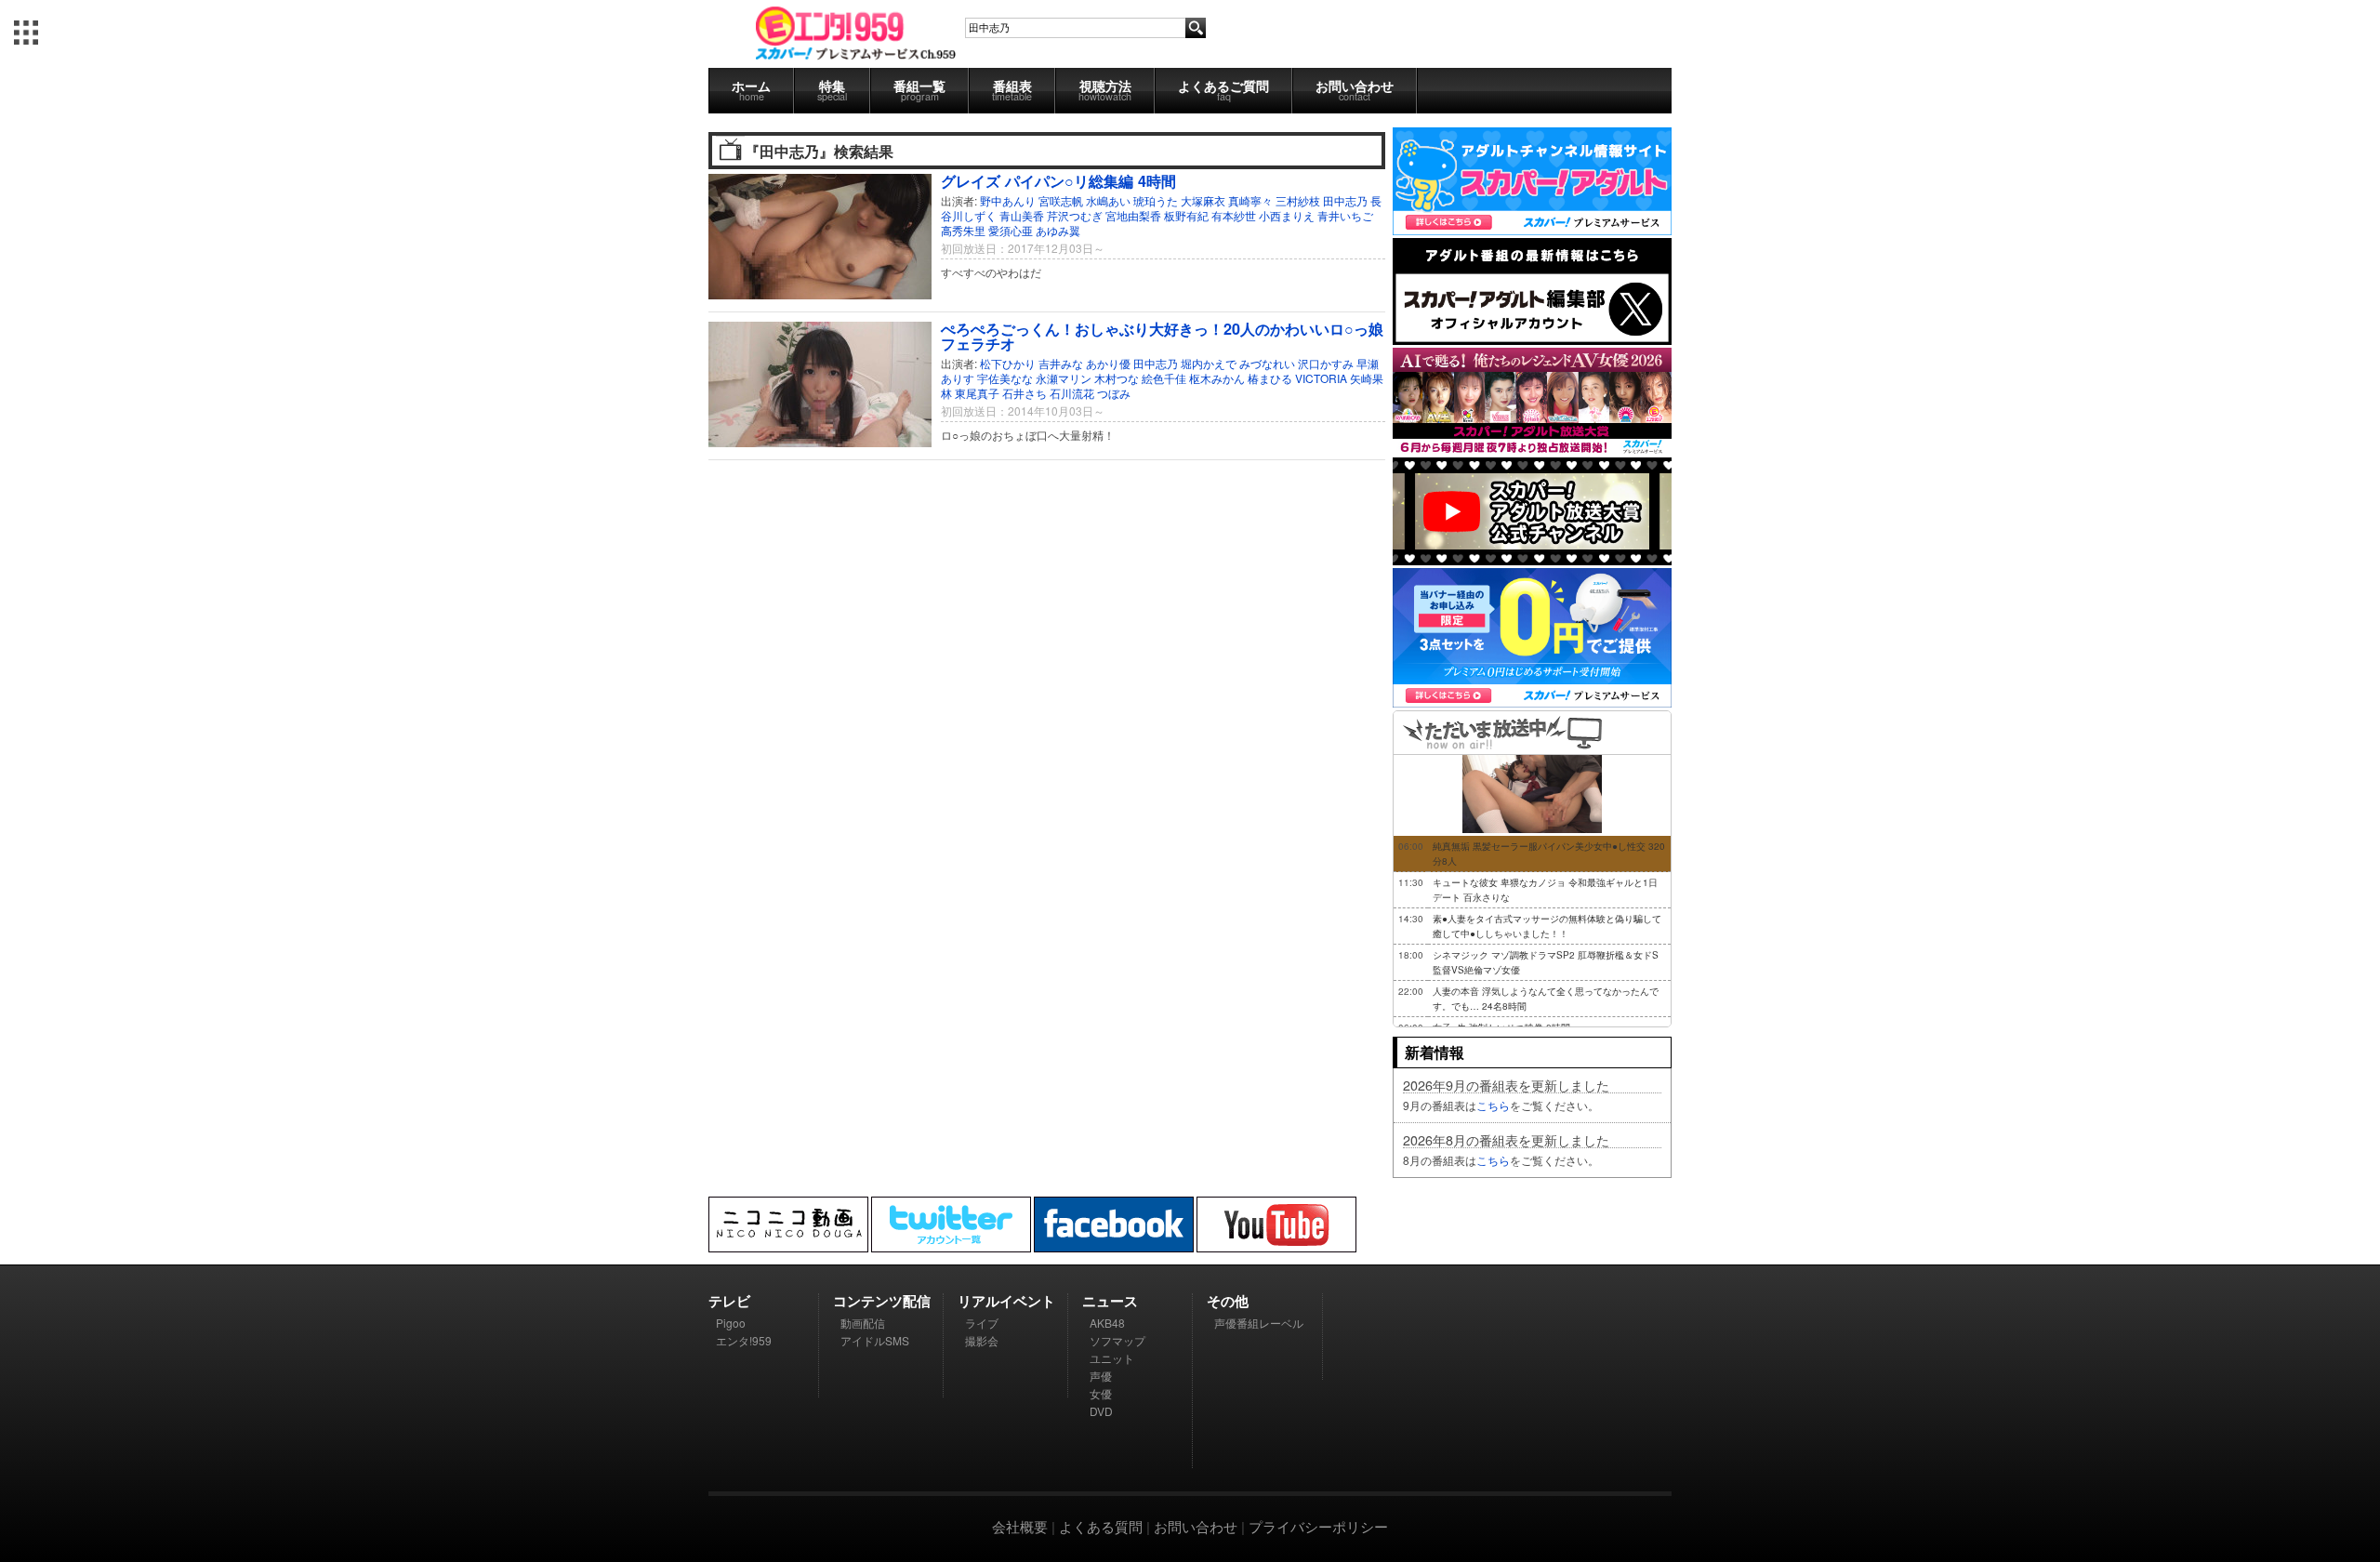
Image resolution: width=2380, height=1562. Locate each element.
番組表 (1012, 90)
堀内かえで (1209, 363)
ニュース (1110, 1301)
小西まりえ (1287, 215)
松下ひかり (1008, 363)
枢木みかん (1217, 378)
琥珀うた (1156, 200)
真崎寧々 (1250, 200)
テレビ (729, 1301)
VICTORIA (1321, 378)
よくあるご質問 (1223, 90)
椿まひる (1270, 378)
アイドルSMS (875, 1340)
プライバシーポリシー (1318, 1526)
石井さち (1025, 393)
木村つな (1117, 378)
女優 (1101, 1393)
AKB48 (1107, 1323)
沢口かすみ (1326, 363)
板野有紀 (1186, 215)
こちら (1493, 1105)
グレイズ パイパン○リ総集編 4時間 (1058, 181)
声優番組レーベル (1259, 1323)
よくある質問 (1101, 1526)
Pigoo (731, 1323)
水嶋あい (1108, 200)
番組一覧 (919, 90)
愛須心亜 (1011, 230)
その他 (1228, 1301)
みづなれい (1267, 363)
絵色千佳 (1164, 378)
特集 (832, 90)
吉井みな (1061, 363)
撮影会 (982, 1340)
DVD (1101, 1411)
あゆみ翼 (1058, 230)
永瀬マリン (1064, 378)
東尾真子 (977, 393)
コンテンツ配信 (882, 1301)
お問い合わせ (1355, 90)
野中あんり (1008, 200)
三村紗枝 (1298, 200)
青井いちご (1345, 215)
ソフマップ (1117, 1340)
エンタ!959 (744, 1340)
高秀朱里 (963, 230)
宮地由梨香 (1133, 215)
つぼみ (1114, 393)
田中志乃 (1345, 200)
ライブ (982, 1323)
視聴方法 (1105, 90)
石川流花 (1072, 393)
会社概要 (1020, 1526)
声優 (1101, 1376)
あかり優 (1108, 363)
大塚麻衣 (1203, 200)
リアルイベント (1006, 1301)
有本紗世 (1234, 215)
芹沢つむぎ (1075, 215)
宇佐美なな (1005, 378)
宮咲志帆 (1061, 200)
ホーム (751, 90)
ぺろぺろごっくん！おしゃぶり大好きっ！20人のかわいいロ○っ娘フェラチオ (1162, 336)
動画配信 (863, 1323)
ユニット (1112, 1358)
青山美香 (1022, 215)
